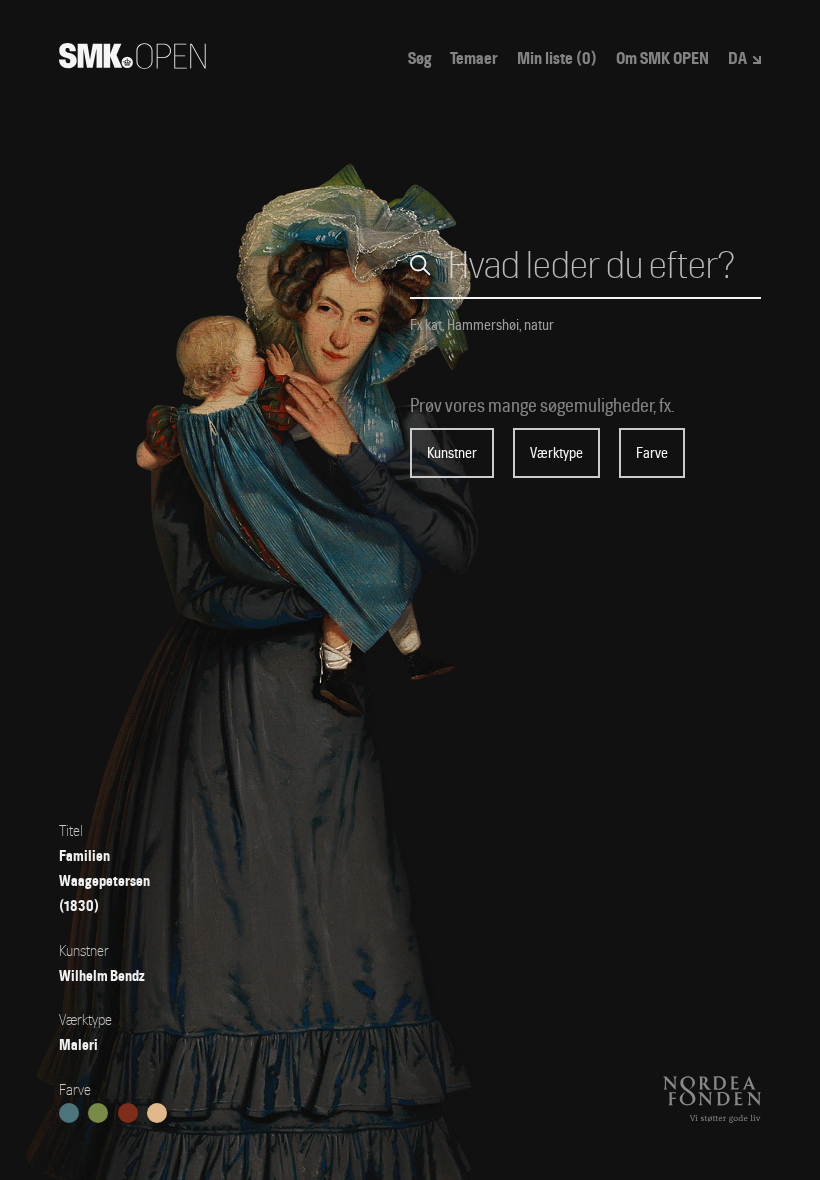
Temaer (474, 59)
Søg (419, 59)
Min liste (557, 59)
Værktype (556, 453)
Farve (652, 453)
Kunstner (452, 453)
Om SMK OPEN (662, 59)
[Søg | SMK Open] (132, 62)
